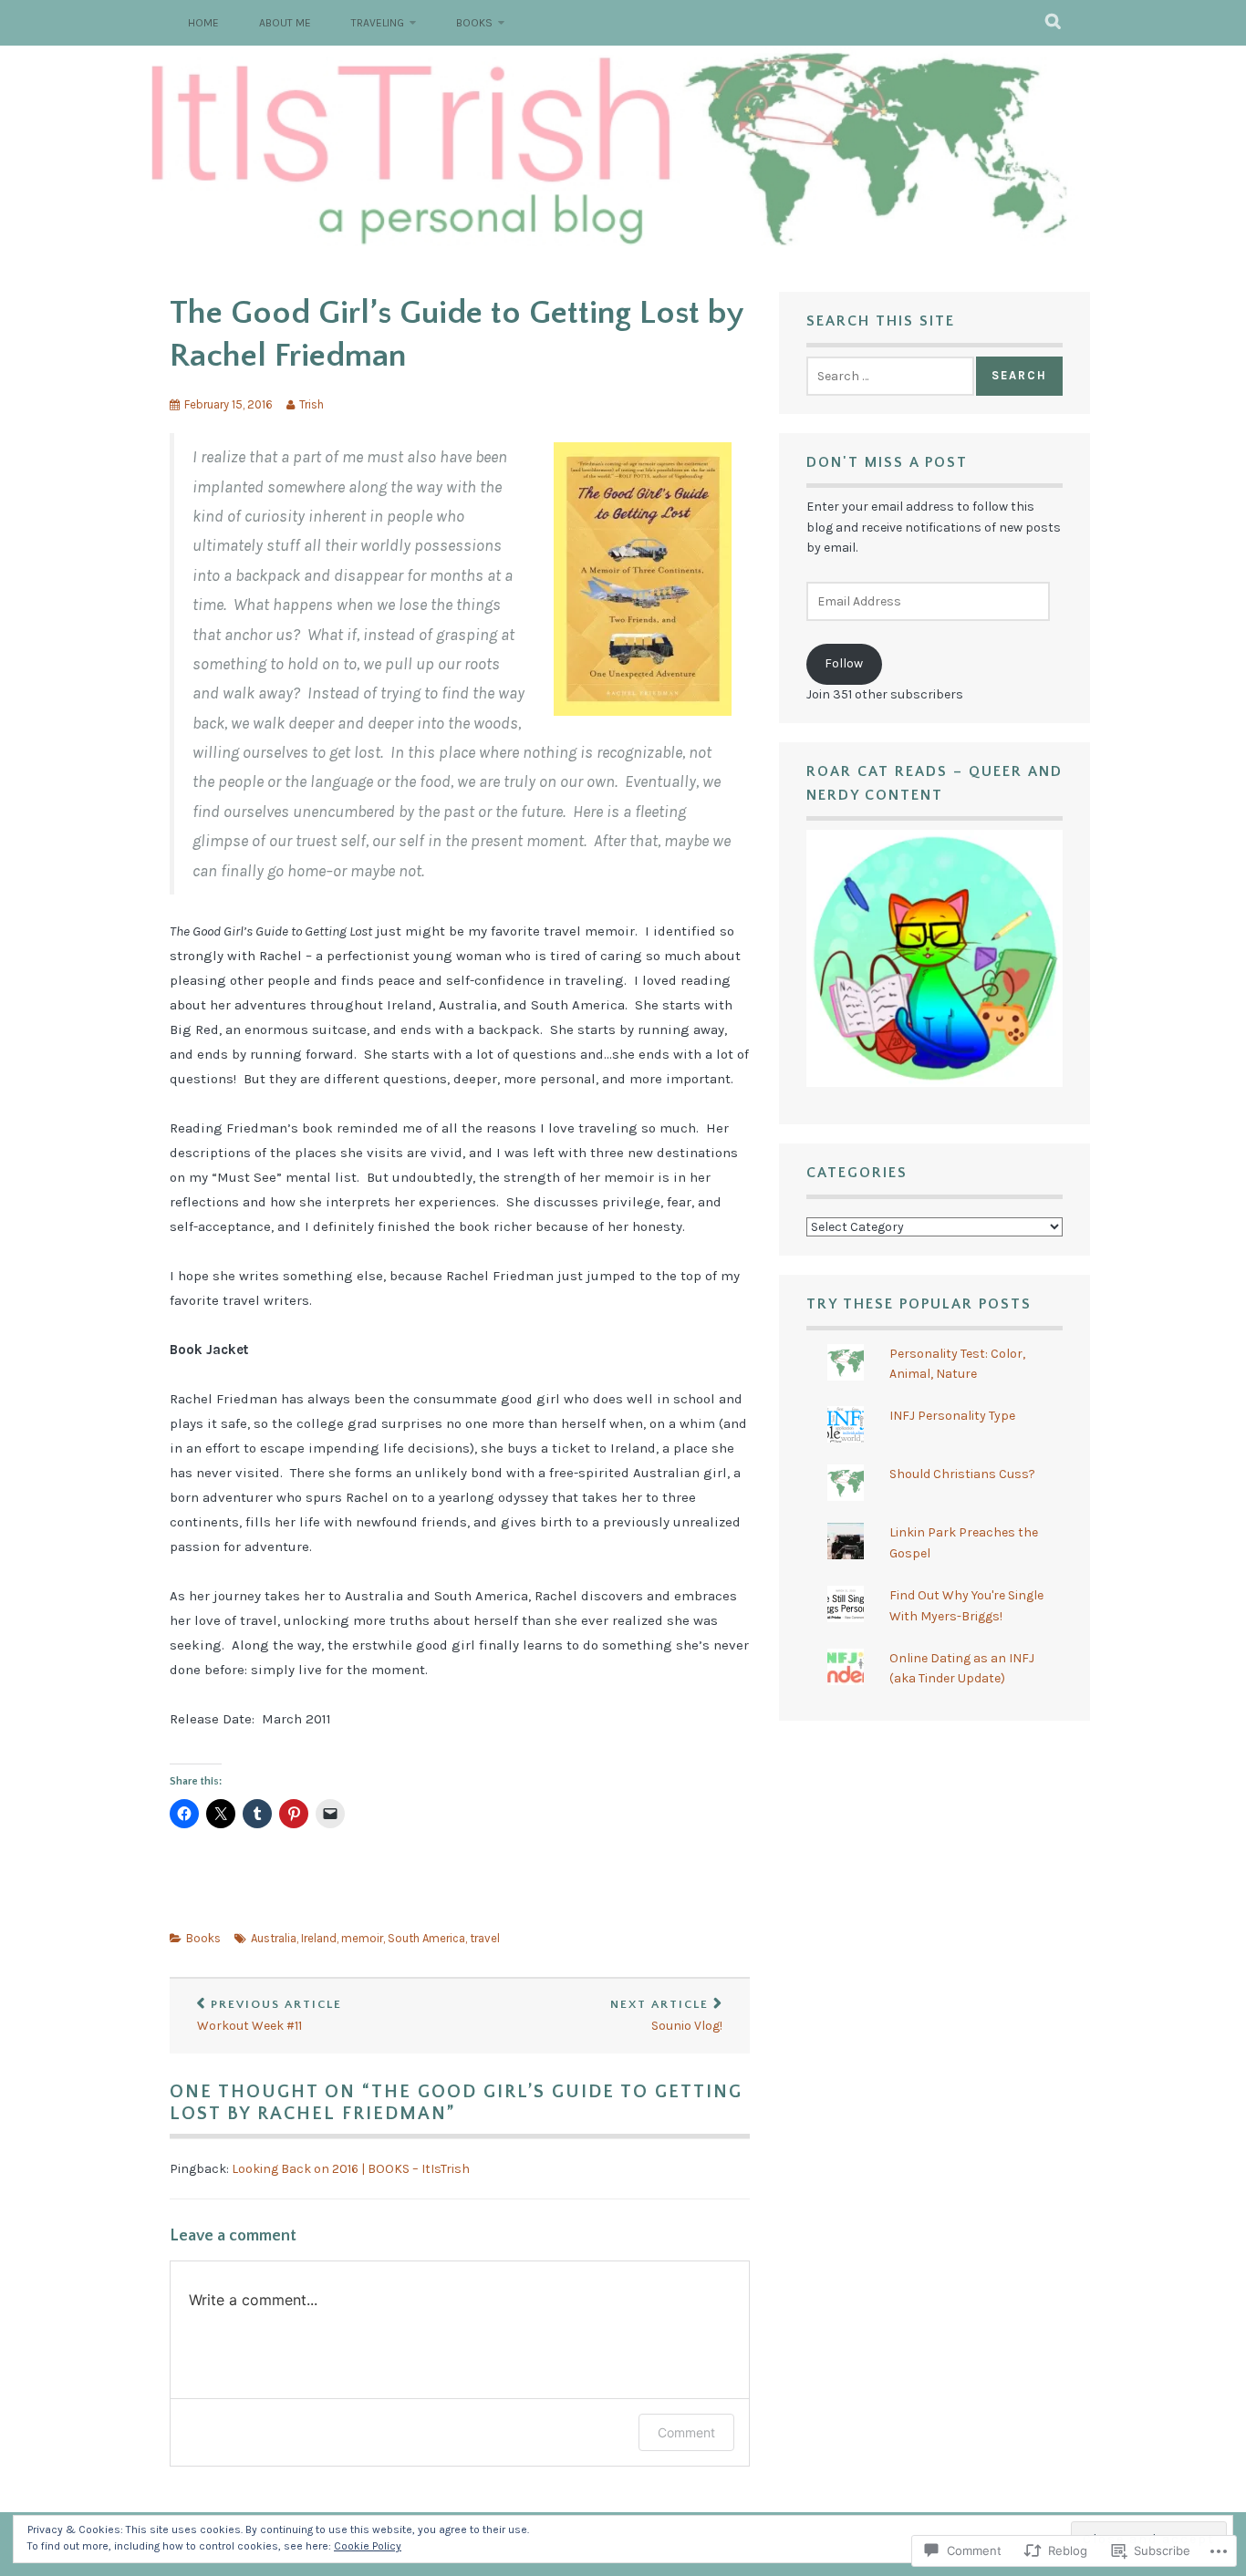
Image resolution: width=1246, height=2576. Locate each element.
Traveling (378, 23)
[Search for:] (890, 376)
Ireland (319, 1938)
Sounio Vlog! (666, 2016)
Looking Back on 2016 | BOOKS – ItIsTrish (351, 2169)
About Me (285, 23)
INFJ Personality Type (952, 1416)
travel (485, 1938)
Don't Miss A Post (887, 462)
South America (426, 1938)
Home (203, 23)
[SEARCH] (1054, 23)
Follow (844, 663)
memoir (362, 1938)
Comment (686, 2432)
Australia (274, 1938)
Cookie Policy (368, 2546)
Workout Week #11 (270, 2016)
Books (474, 23)
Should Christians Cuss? (962, 1474)
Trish (311, 404)
